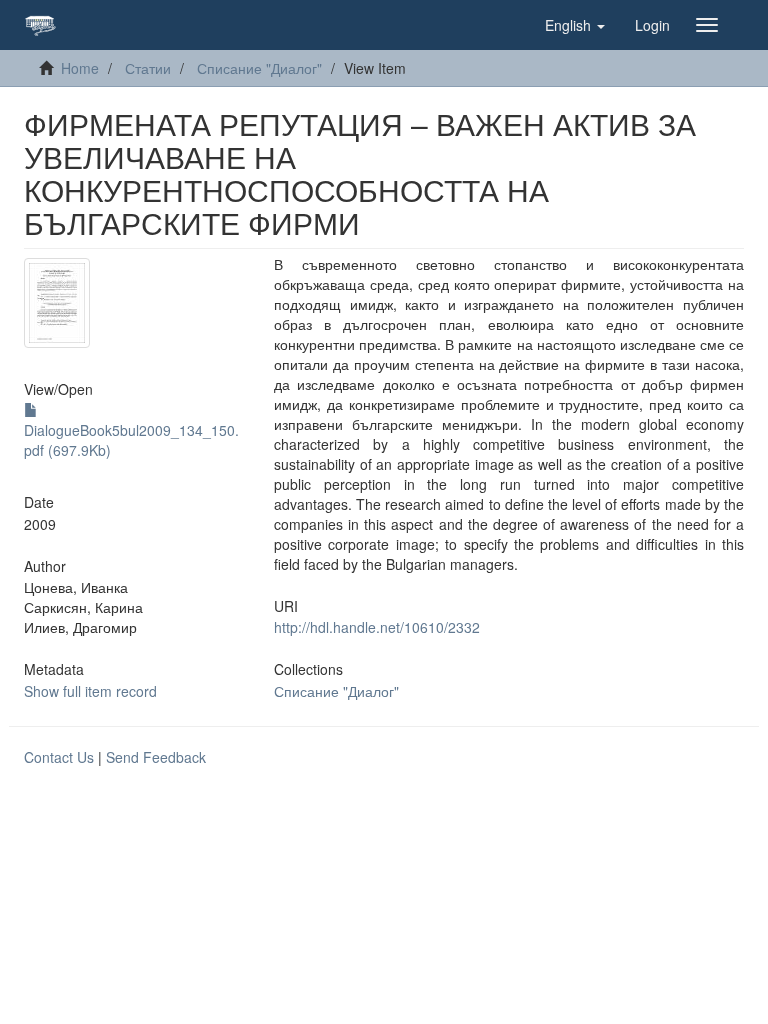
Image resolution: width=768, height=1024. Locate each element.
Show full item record (90, 691)
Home (80, 68)
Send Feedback (156, 757)
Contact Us (59, 757)
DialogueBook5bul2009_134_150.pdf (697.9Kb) (131, 440)
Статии (148, 68)
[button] (575, 25)
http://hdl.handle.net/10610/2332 (377, 627)
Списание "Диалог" (259, 68)
